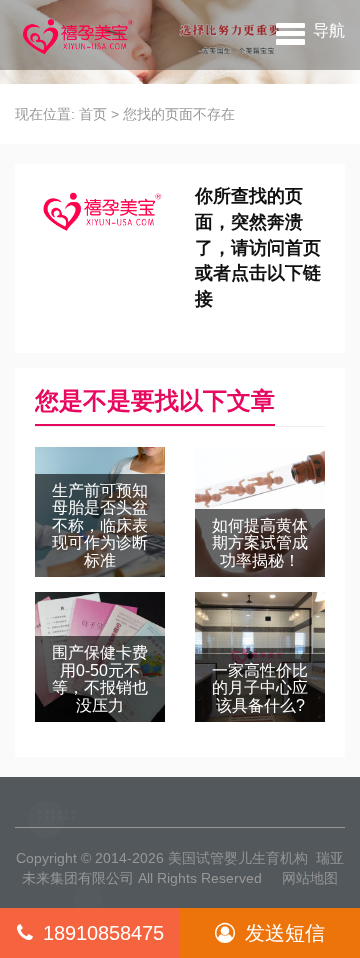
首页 (93, 114)
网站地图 (310, 878)
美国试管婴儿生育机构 (238, 858)
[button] (310, 30)
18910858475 (103, 933)
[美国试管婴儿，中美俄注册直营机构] (76, 35)
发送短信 (285, 933)
